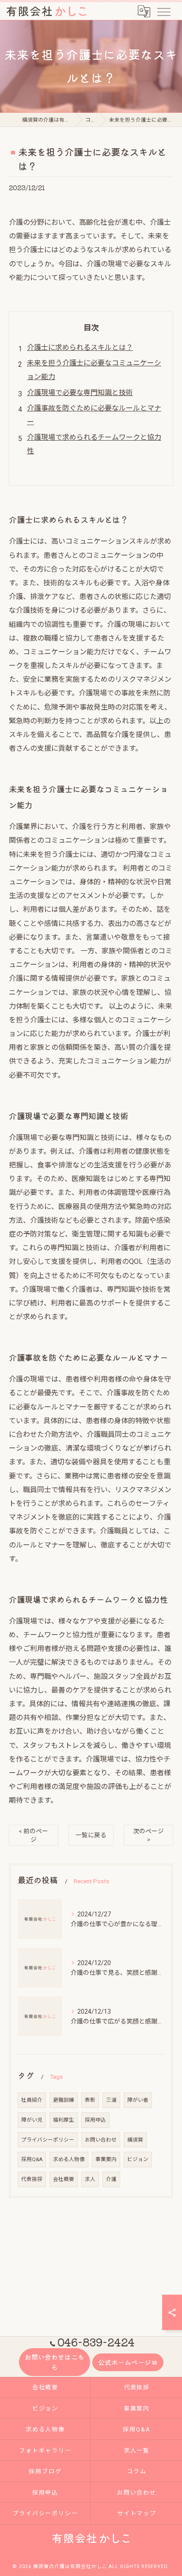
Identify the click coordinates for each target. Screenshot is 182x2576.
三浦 (111, 2100)
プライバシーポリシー (48, 2140)
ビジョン (138, 2159)
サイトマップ (137, 2513)
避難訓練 (64, 2100)
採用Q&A (32, 2159)
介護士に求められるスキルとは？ (80, 347)
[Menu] (163, 11)
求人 (90, 2179)
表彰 (90, 2100)
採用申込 (95, 2120)
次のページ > (148, 1835)
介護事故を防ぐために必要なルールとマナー (94, 415)
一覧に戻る (91, 1835)
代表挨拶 (32, 2179)
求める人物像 (69, 2159)
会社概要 (64, 2179)
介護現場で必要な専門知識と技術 (80, 393)
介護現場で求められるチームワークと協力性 (94, 444)
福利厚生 (64, 2120)
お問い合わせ (101, 2140)
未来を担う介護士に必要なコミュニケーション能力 (94, 370)
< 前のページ (33, 1835)
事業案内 (106, 2159)
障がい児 (32, 2120)
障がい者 (138, 2100)
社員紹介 (32, 2100)
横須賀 (135, 2140)
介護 (111, 2179)
